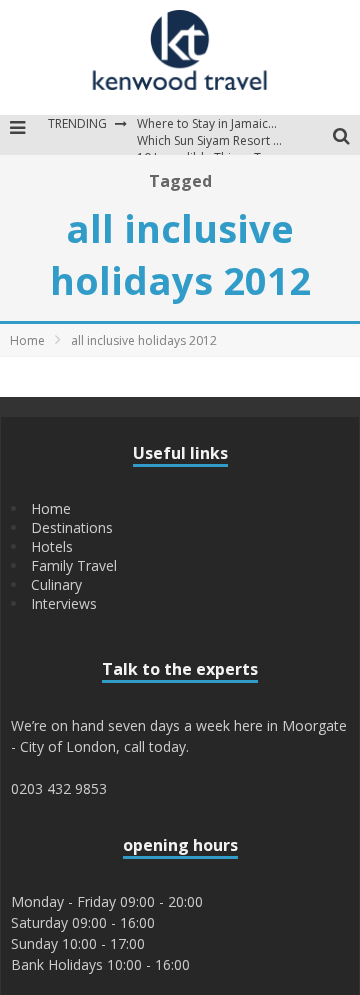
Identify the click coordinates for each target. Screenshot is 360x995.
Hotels (52, 546)
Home (27, 340)
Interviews (64, 603)
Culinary (56, 584)
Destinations (72, 527)
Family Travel (74, 565)
